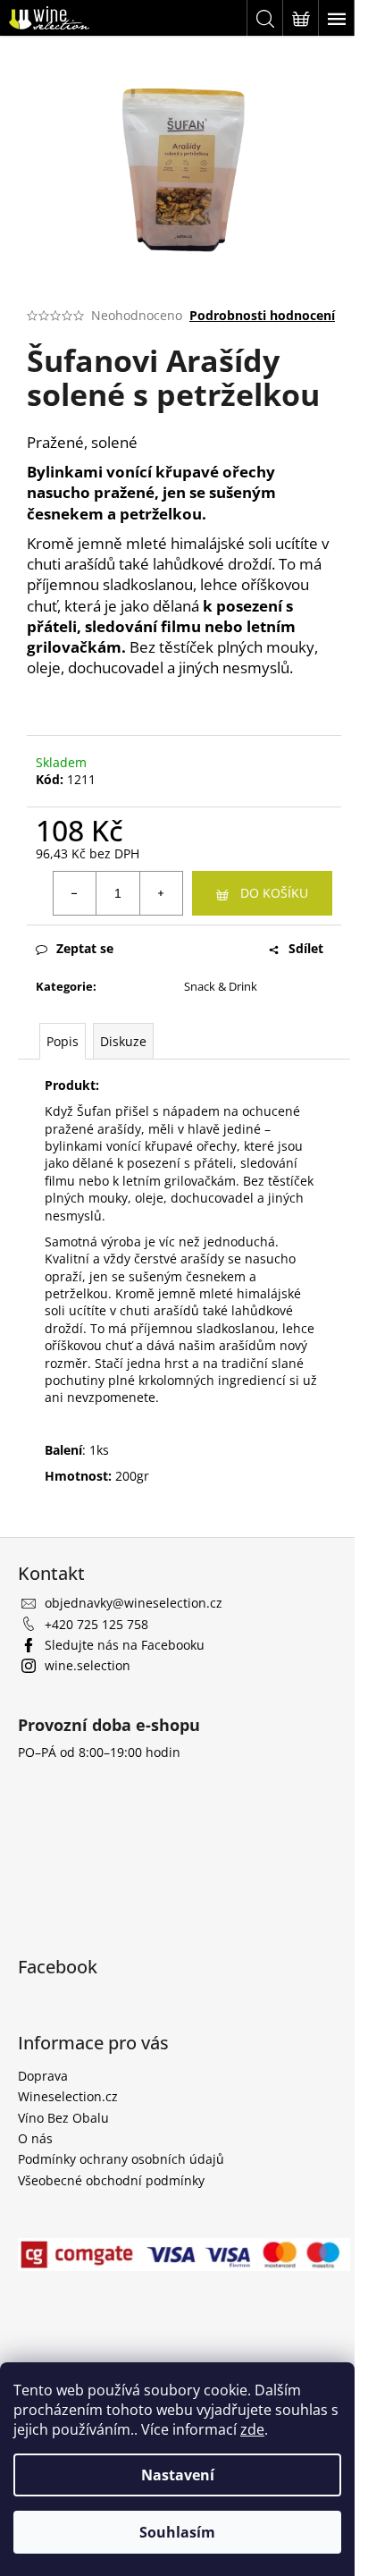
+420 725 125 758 (96, 1624)
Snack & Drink (221, 986)
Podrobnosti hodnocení (262, 315)
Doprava (43, 2076)
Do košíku (274, 893)
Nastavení (178, 2475)
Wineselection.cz (68, 2096)
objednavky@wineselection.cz (134, 1603)
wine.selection (88, 1665)
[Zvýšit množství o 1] (161, 893)
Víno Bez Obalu (63, 2118)
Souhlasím (177, 2532)
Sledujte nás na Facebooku (125, 1645)
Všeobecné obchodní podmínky (111, 2180)
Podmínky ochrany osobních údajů (121, 2159)
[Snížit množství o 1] (75, 893)
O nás (35, 2138)
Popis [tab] (63, 1041)
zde (252, 2429)
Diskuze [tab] (123, 1041)
